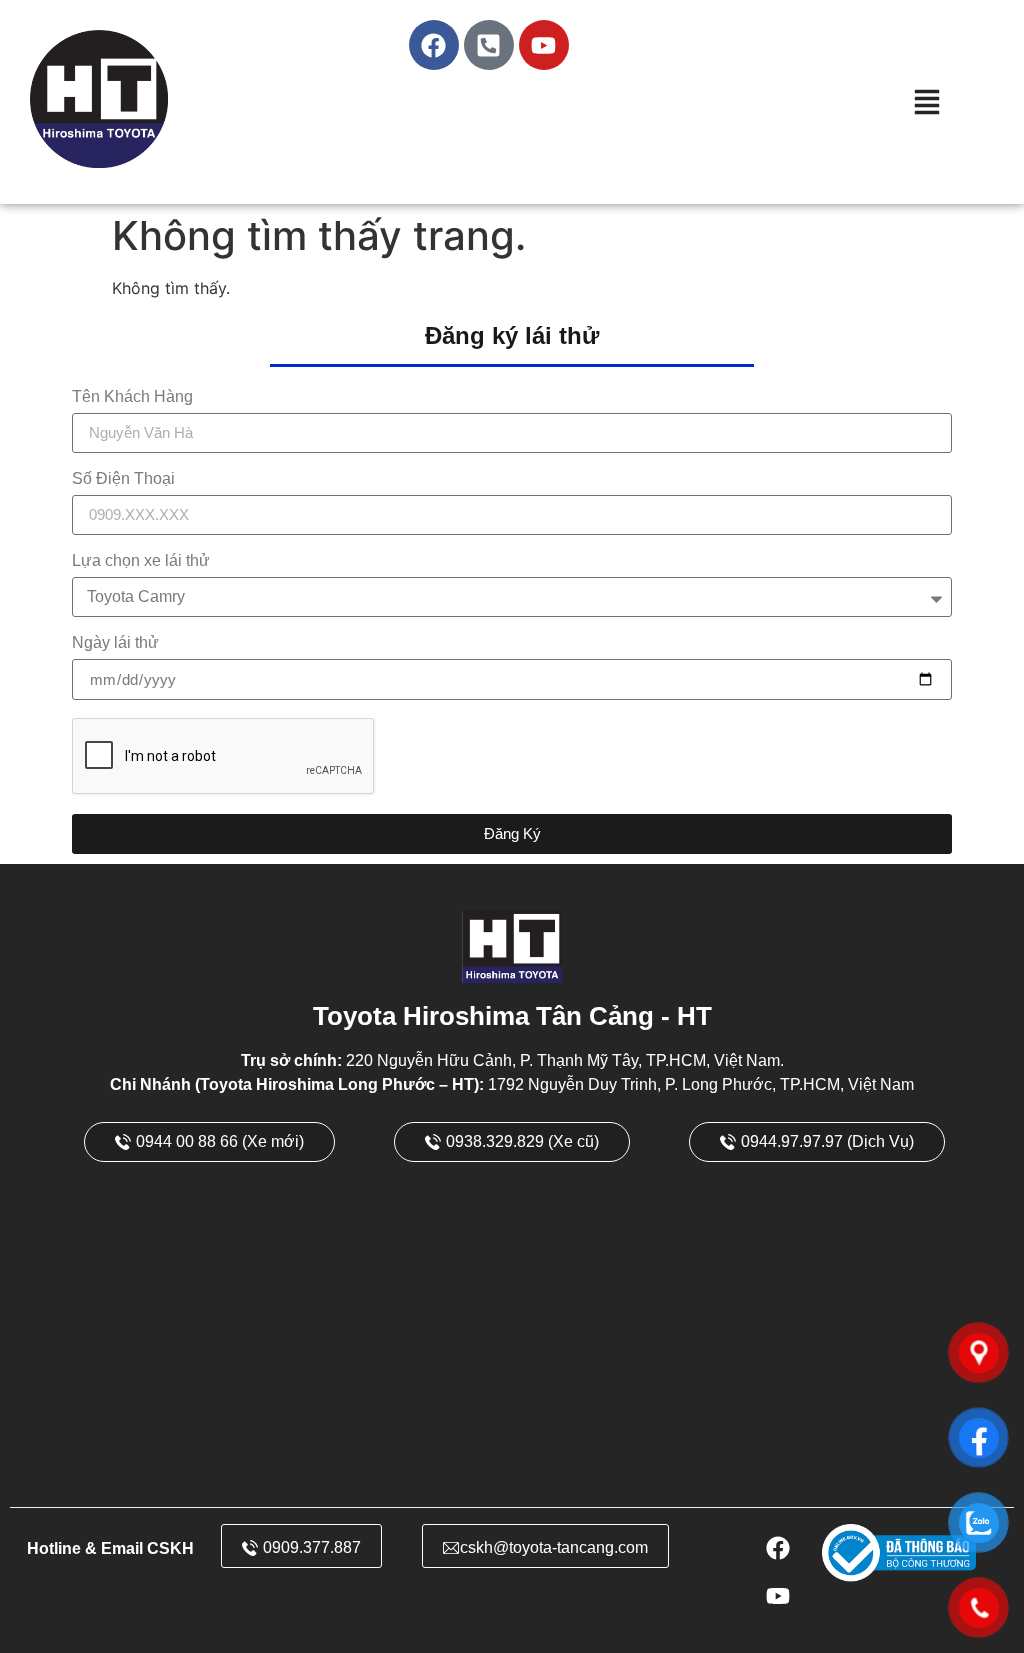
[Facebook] (434, 45)
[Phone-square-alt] (489, 45)
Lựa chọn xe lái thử (141, 561)
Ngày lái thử (115, 643)
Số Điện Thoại (123, 479)
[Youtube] (544, 45)
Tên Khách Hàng (132, 397)
